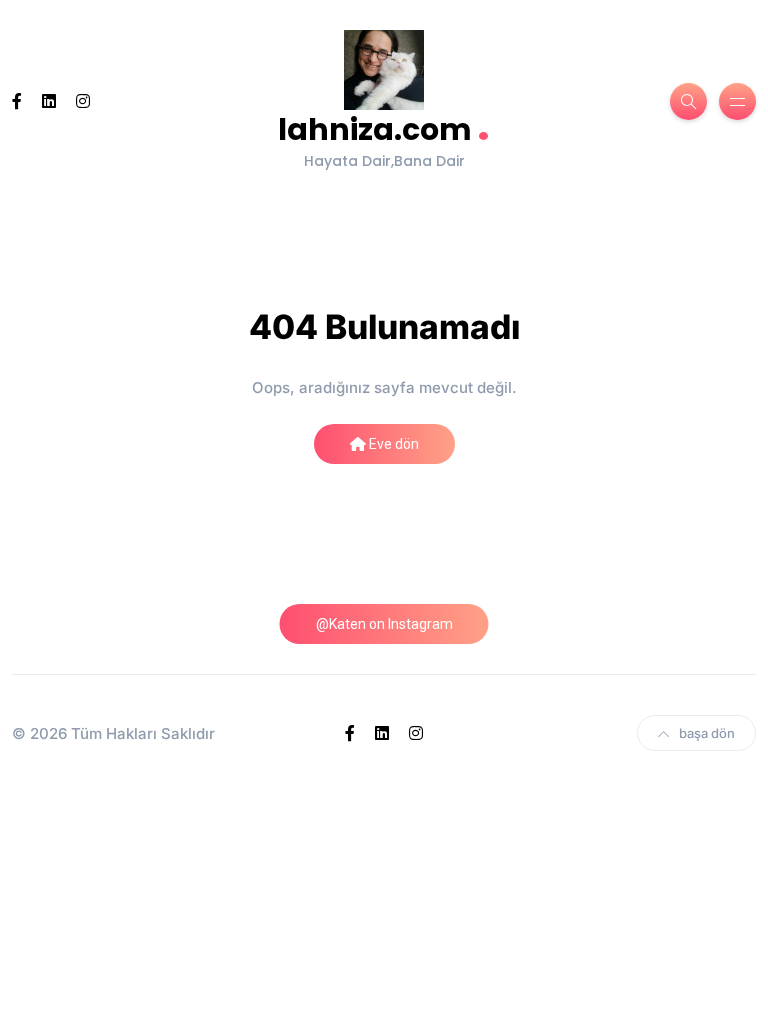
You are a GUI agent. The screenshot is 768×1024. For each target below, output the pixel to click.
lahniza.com (384, 127)
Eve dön (392, 444)
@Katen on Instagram (384, 624)
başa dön (707, 733)
